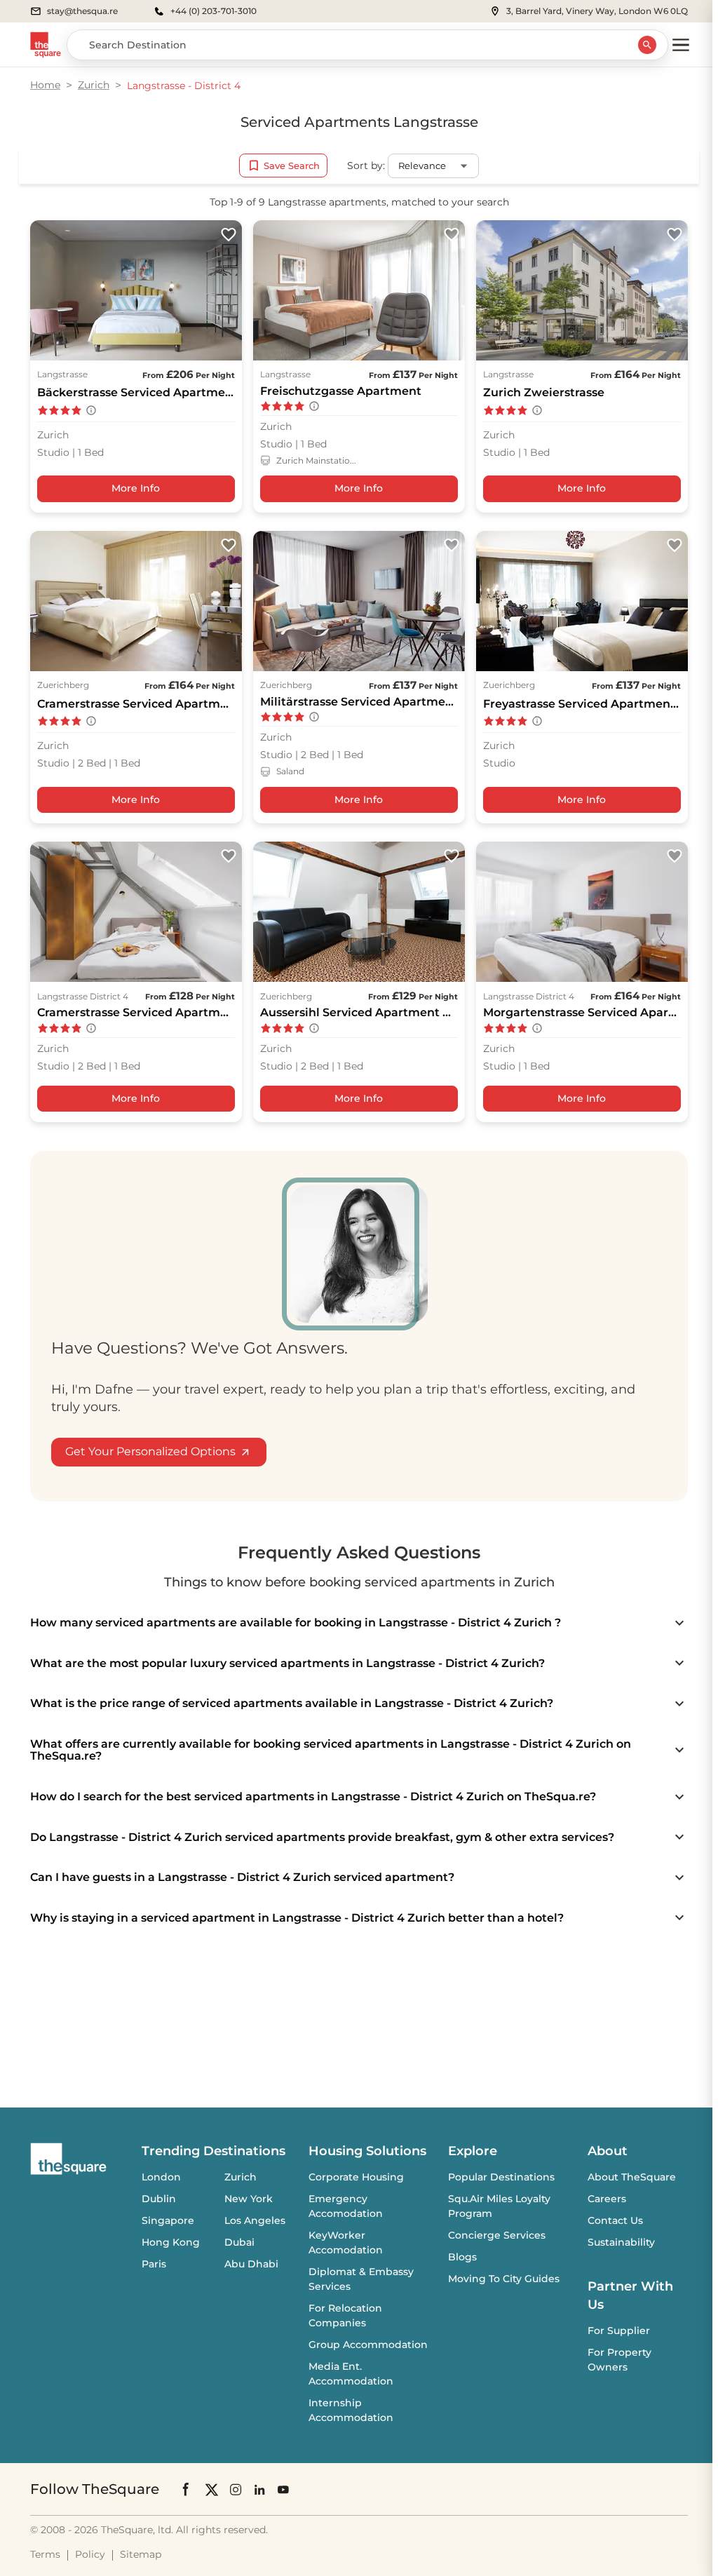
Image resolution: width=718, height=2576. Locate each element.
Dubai (239, 2242)
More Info (136, 488)
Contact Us (615, 2220)
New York (249, 2199)
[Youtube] (283, 2489)
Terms (45, 2554)
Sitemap (141, 2554)
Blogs (462, 2257)
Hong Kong (171, 2242)
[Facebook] (187, 2489)
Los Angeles (255, 2220)
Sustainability (621, 2242)
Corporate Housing (356, 2177)
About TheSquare (632, 2177)
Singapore (168, 2220)
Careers (607, 2199)
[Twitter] (212, 2489)
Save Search (292, 166)
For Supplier (619, 2331)
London (161, 2177)
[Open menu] (681, 45)
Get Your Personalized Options (150, 1451)
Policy (90, 2554)
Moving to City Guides (504, 2279)
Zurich (94, 85)
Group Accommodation (368, 2345)
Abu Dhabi (251, 2264)
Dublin (159, 2199)
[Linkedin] (259, 2489)
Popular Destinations (501, 2177)
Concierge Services (497, 2235)
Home (45, 85)
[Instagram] (236, 2489)
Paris (154, 2264)
